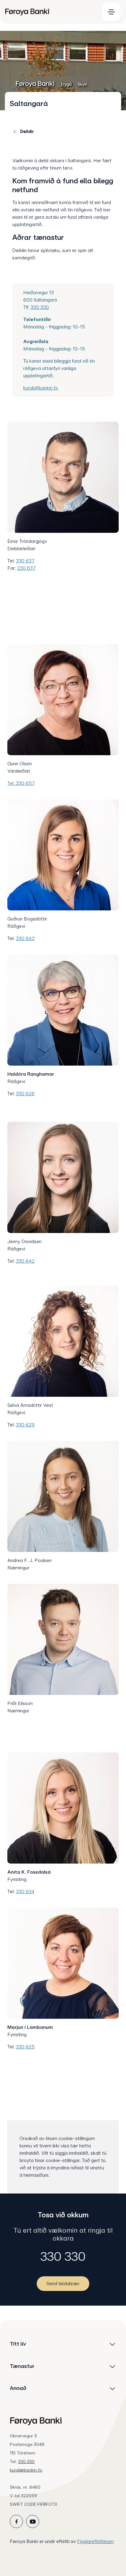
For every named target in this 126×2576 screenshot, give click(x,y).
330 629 (25, 1425)
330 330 (40, 307)
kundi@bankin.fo (41, 388)
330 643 (25, 938)
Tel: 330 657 (21, 783)
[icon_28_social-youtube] (33, 2521)
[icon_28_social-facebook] (16, 2521)
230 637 (26, 568)
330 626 (25, 1094)
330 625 (25, 2047)
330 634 (25, 1892)
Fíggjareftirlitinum (95, 2541)
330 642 (25, 1261)
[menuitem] (50, 12)
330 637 (25, 561)
